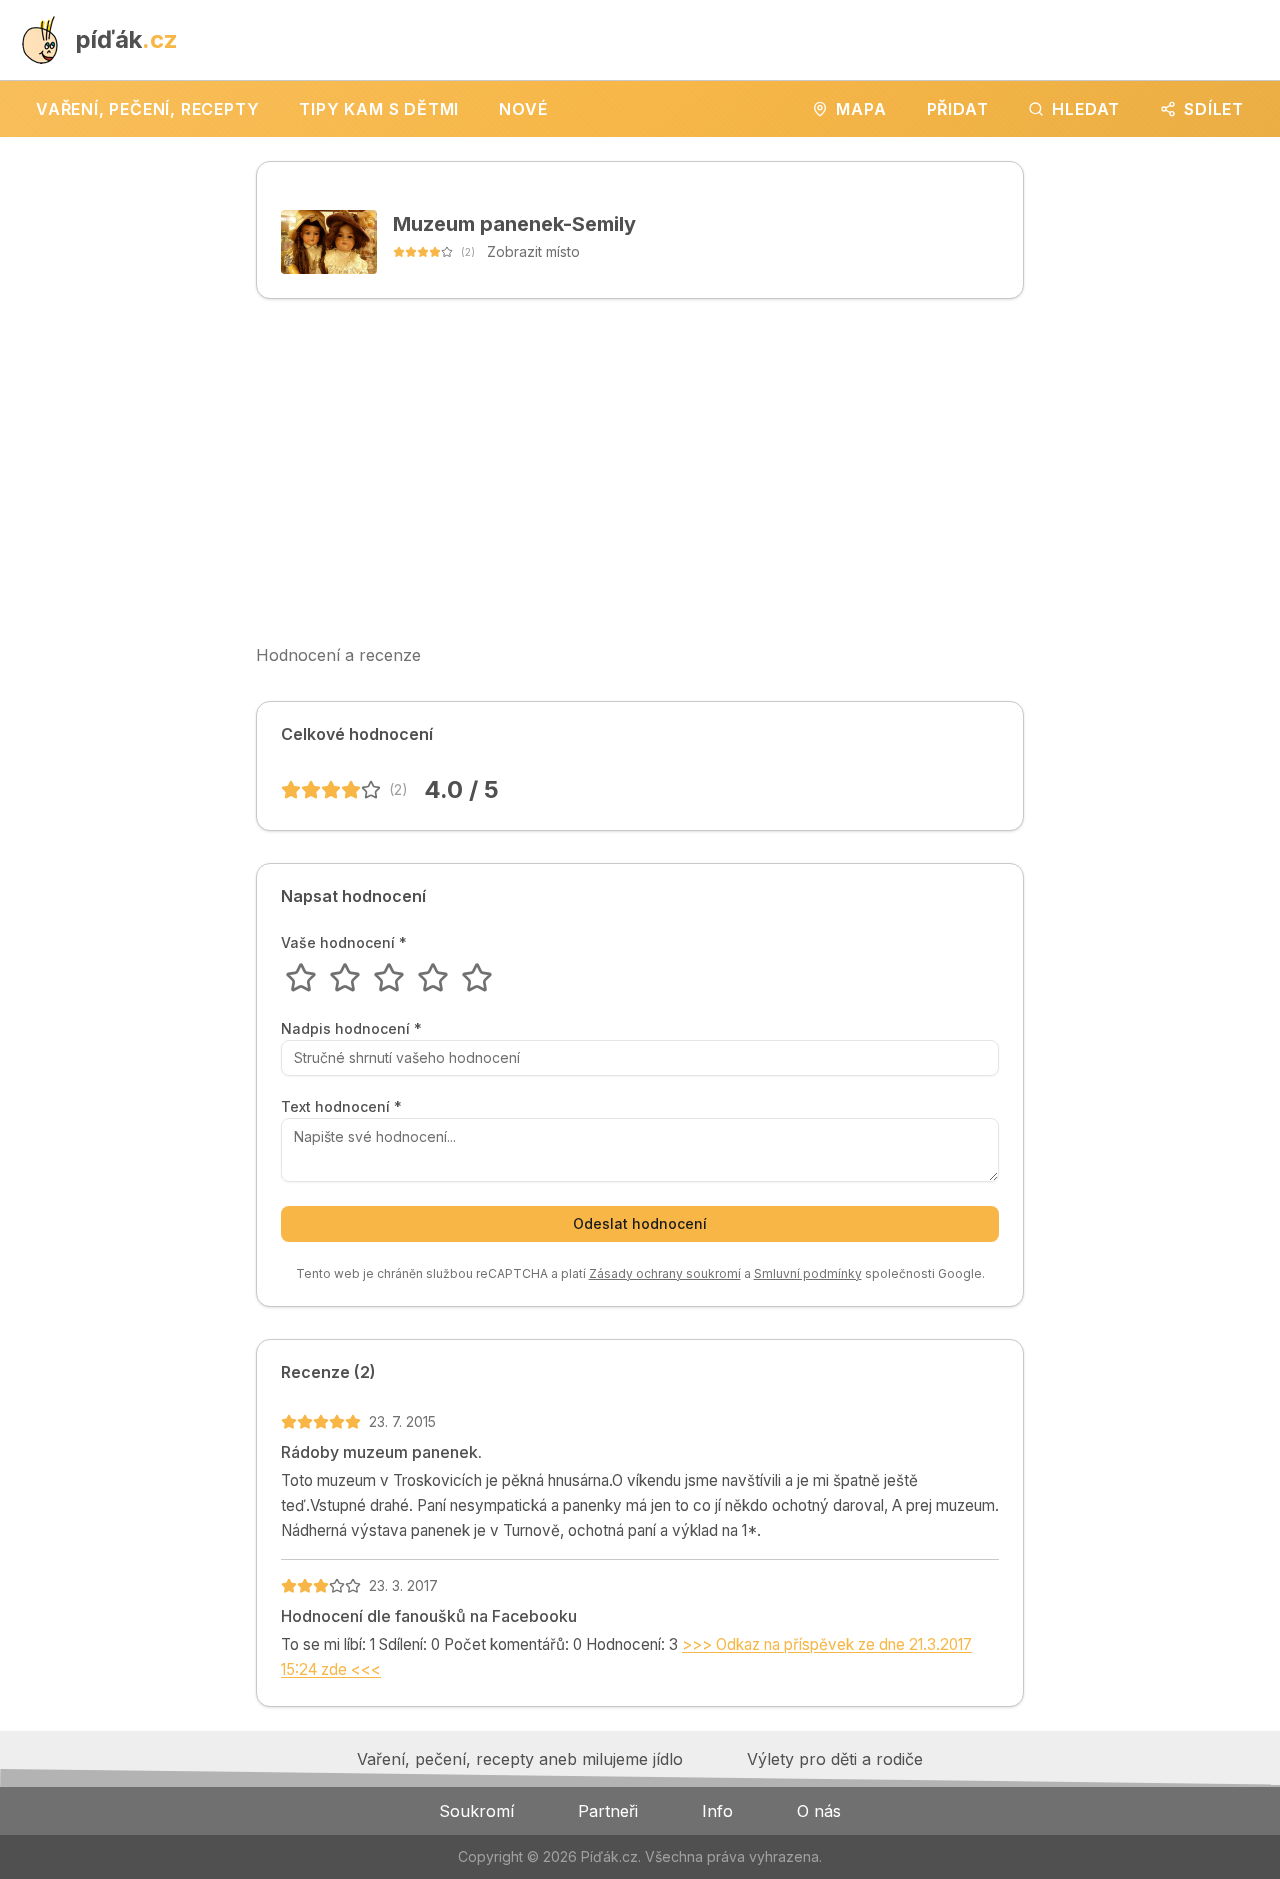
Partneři (608, 1811)
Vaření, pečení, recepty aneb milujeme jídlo (520, 1759)
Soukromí (476, 1811)
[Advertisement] (640, 471)
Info (717, 1811)
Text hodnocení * (341, 1107)
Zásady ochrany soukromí (665, 1273)
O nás (819, 1811)
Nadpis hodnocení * (351, 1029)
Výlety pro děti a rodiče (835, 1759)
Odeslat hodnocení (640, 1223)
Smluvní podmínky (808, 1273)
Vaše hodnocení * (344, 943)
